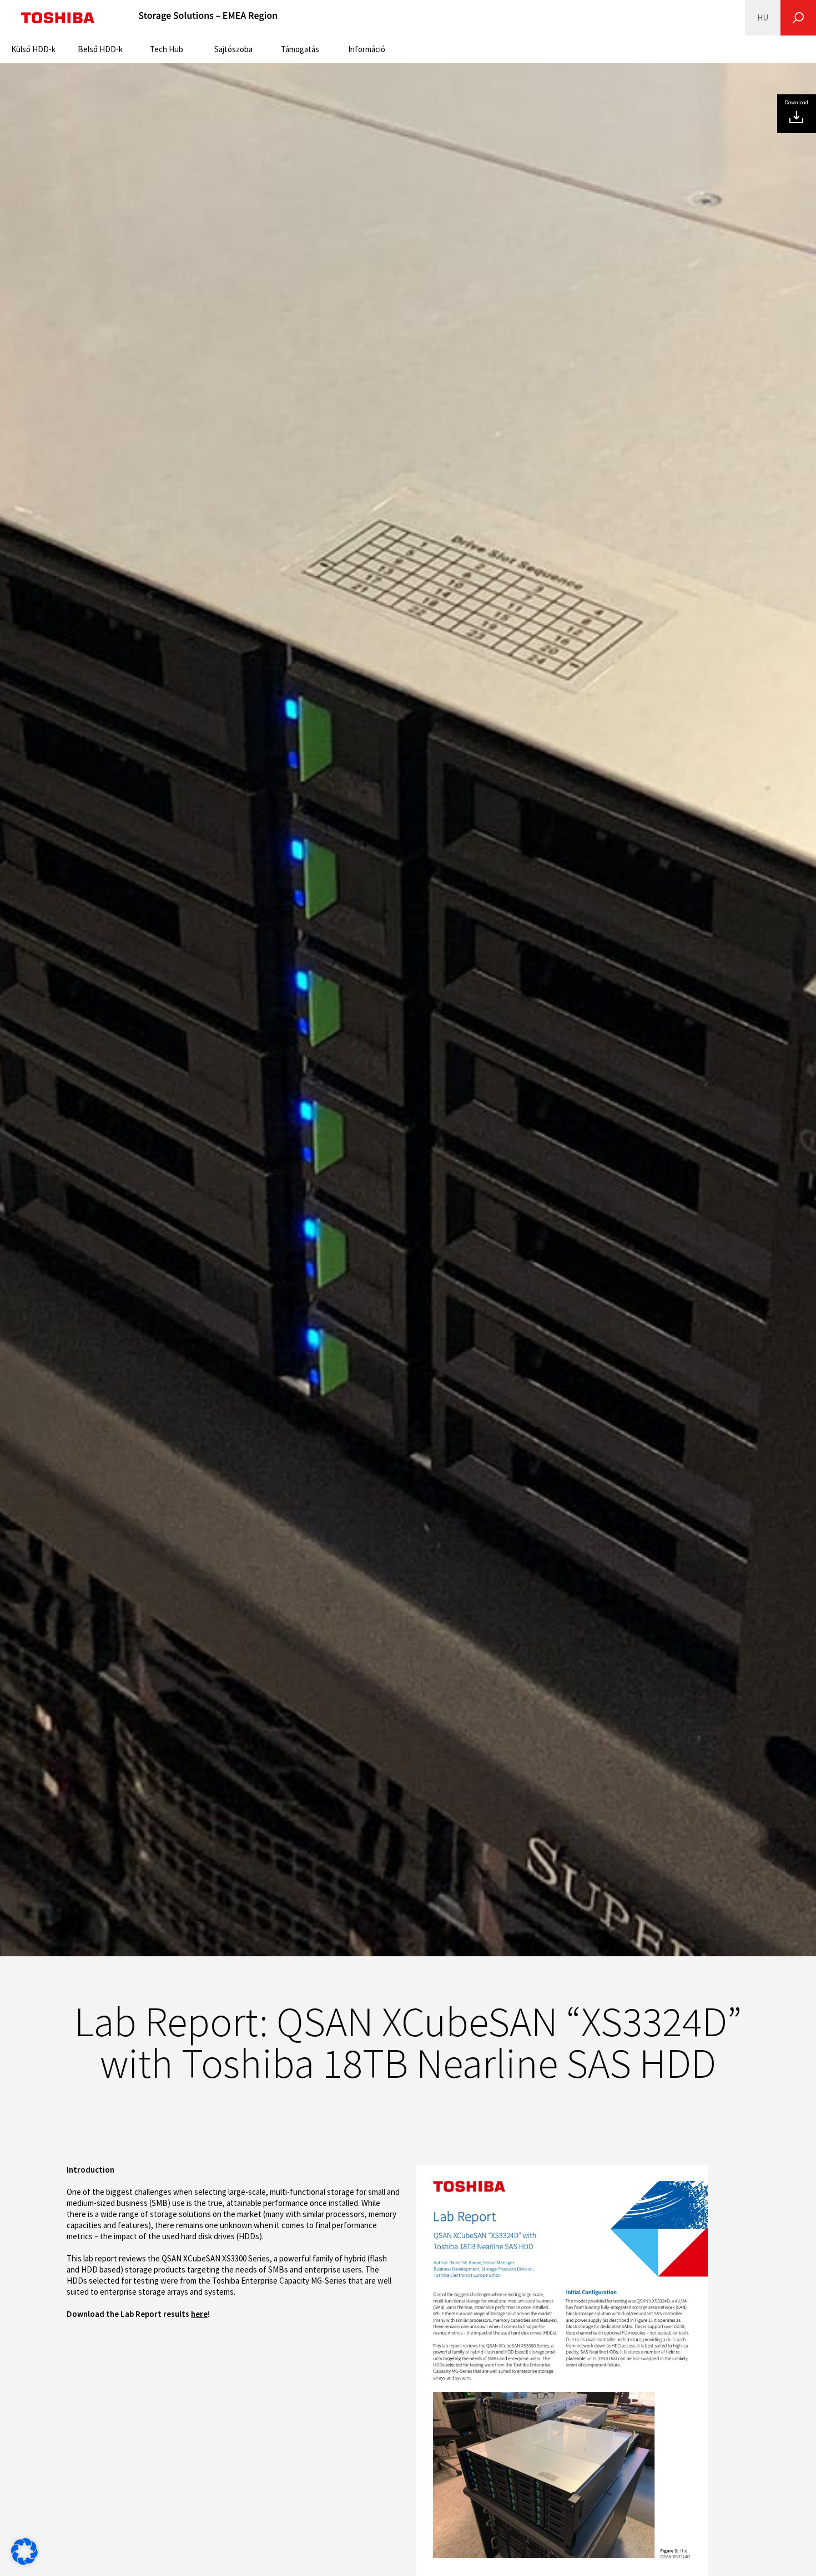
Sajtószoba (233, 49)
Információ (367, 49)
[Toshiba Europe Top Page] (58, 18)
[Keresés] (798, 18)
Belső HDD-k (100, 49)
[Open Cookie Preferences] (24, 2562)
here (199, 2314)
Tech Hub (167, 49)
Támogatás (300, 49)
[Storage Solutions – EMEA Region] (208, 18)
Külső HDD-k (33, 49)
